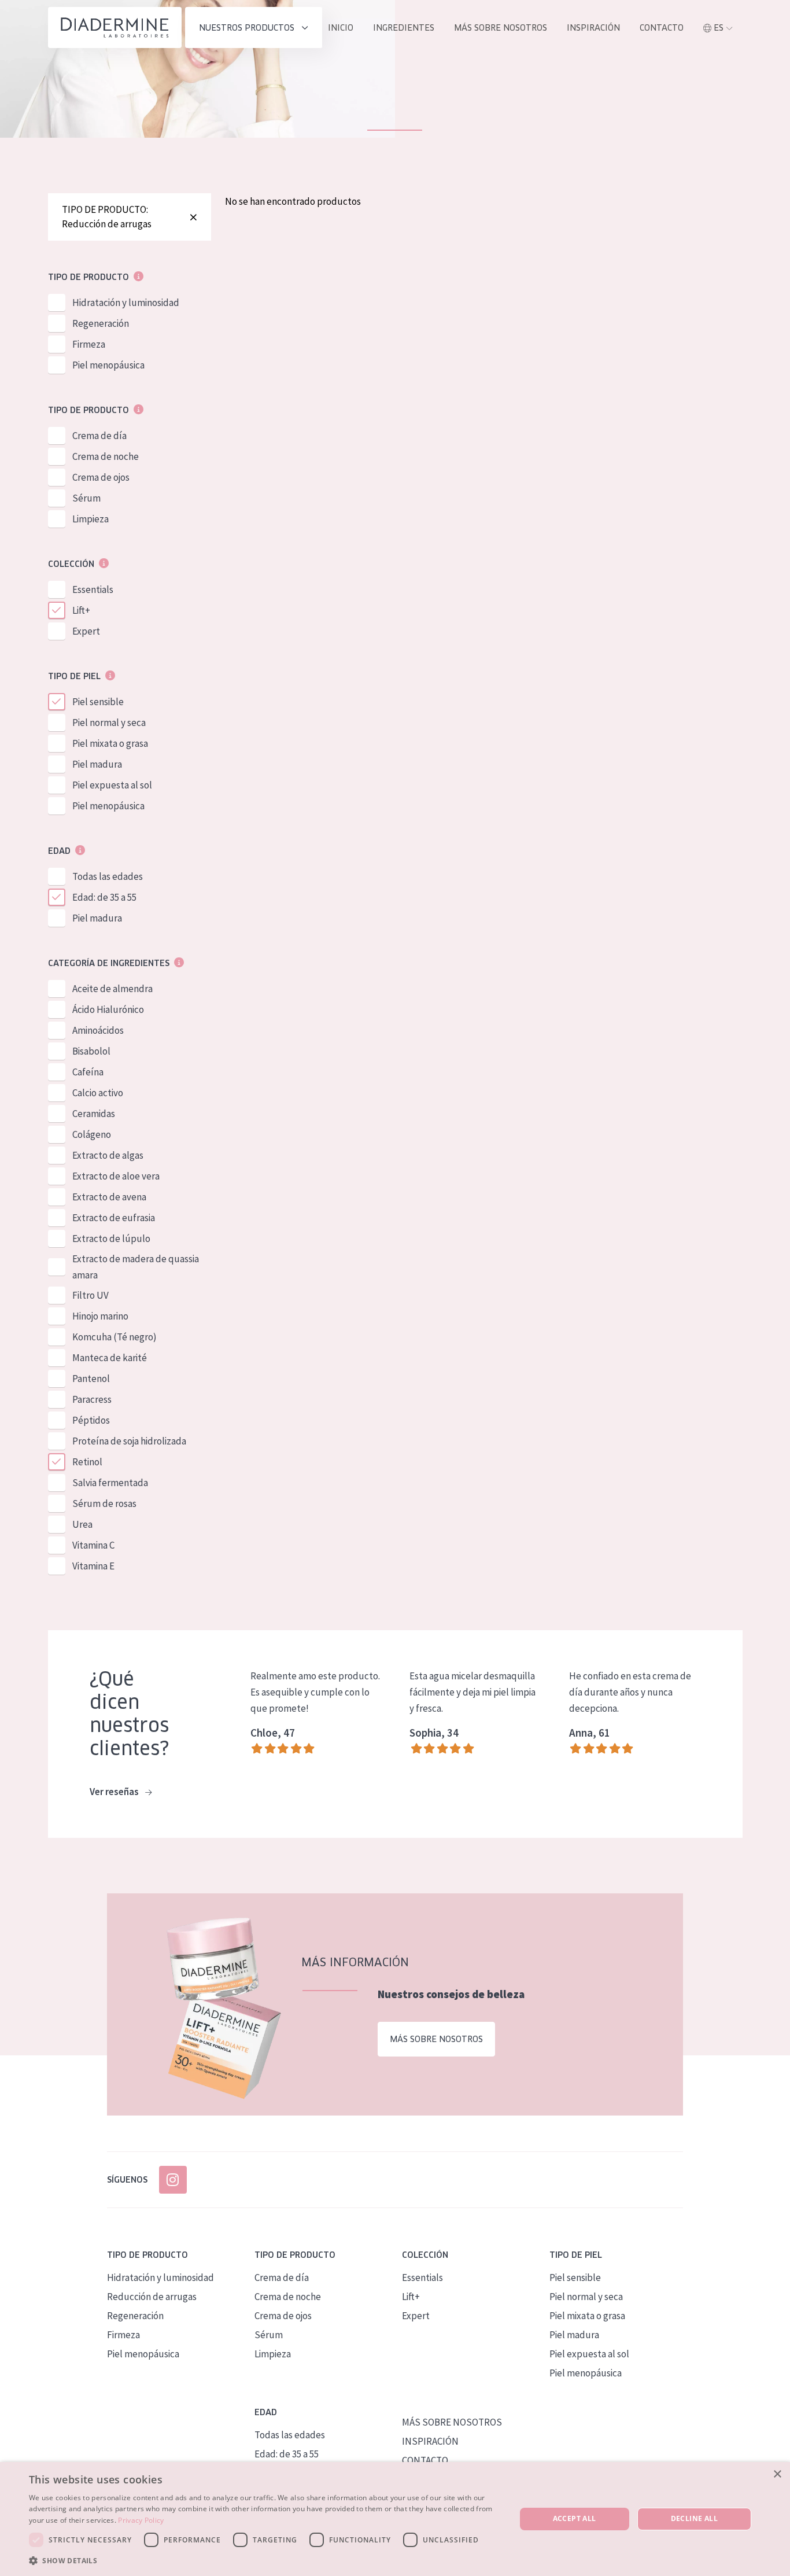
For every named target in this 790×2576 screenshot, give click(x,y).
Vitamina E (93, 1566)
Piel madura (97, 764)
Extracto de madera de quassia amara (136, 1267)
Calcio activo (98, 1093)
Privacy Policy (141, 2520)
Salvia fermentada (110, 1483)
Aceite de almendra (112, 989)
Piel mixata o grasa (110, 743)
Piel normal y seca (109, 723)
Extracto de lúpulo (111, 1239)
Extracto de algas (108, 1155)
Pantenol (91, 1379)
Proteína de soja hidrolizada (129, 1441)
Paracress (92, 1399)
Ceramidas (94, 1114)
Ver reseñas (115, 1792)
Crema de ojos (101, 477)
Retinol (87, 1462)
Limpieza (91, 519)
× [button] (777, 2474)
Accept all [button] (575, 2518)
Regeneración (101, 323)
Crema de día (99, 436)
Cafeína (88, 1072)
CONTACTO (425, 2460)
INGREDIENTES (404, 28)
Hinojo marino (100, 1316)
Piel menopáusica (108, 365)
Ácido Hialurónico (108, 1009)
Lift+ (81, 610)
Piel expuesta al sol (112, 785)
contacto (662, 28)
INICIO (341, 28)
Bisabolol (91, 1051)
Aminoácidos (98, 1030)
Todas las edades (108, 876)
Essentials (93, 589)
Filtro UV (91, 1295)
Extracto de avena (109, 1197)
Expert (86, 631)
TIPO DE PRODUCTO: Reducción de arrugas (107, 217)
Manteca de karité (110, 1358)
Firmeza (89, 344)
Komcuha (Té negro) (115, 1337)
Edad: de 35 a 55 (104, 897)
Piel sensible (98, 702)
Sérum (86, 498)
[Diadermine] (115, 27)
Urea (82, 1524)
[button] (265, 2560)
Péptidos (91, 1420)
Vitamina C (93, 1545)
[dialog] (395, 2519)
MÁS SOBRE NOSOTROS (501, 28)
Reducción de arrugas (152, 2297)
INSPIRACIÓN (593, 28)
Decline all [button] (694, 2518)
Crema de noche (106, 456)
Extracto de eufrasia (114, 1218)
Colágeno (92, 1134)
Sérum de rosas (104, 1503)
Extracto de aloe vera (116, 1176)
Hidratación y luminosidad (126, 303)
